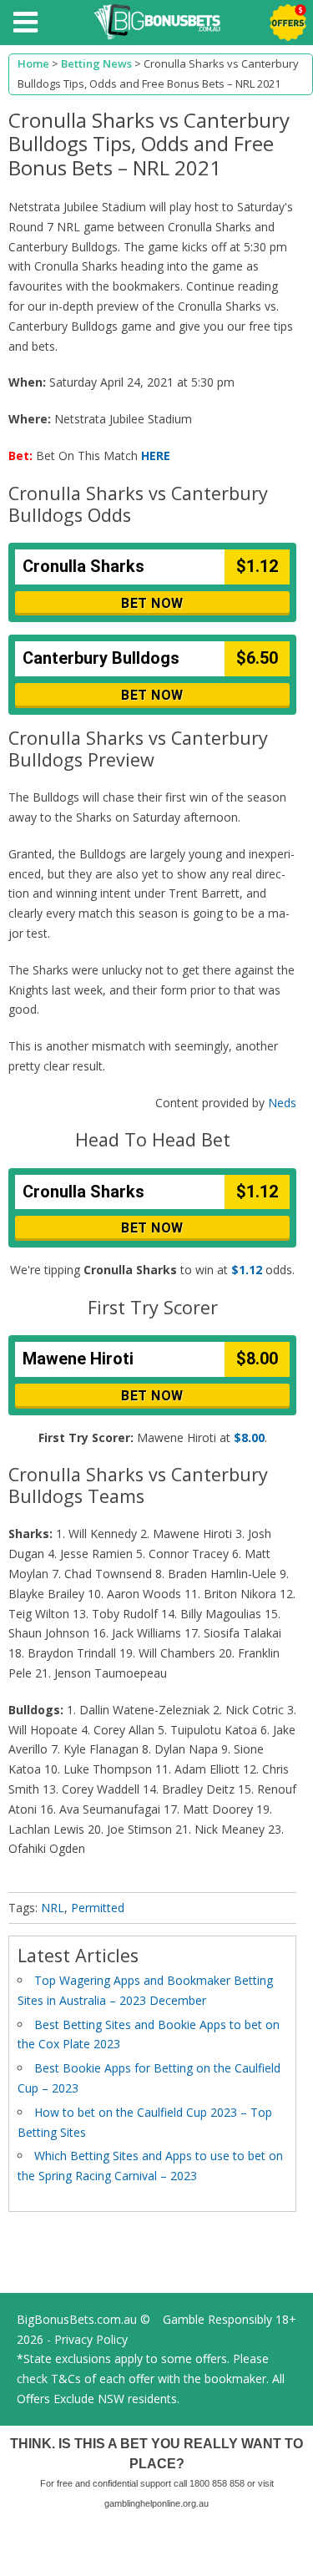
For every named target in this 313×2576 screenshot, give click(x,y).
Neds (282, 1103)
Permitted (98, 1908)
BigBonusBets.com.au (77, 2319)
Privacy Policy (91, 2339)
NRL (53, 1908)
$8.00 (249, 1437)
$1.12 (247, 1270)
